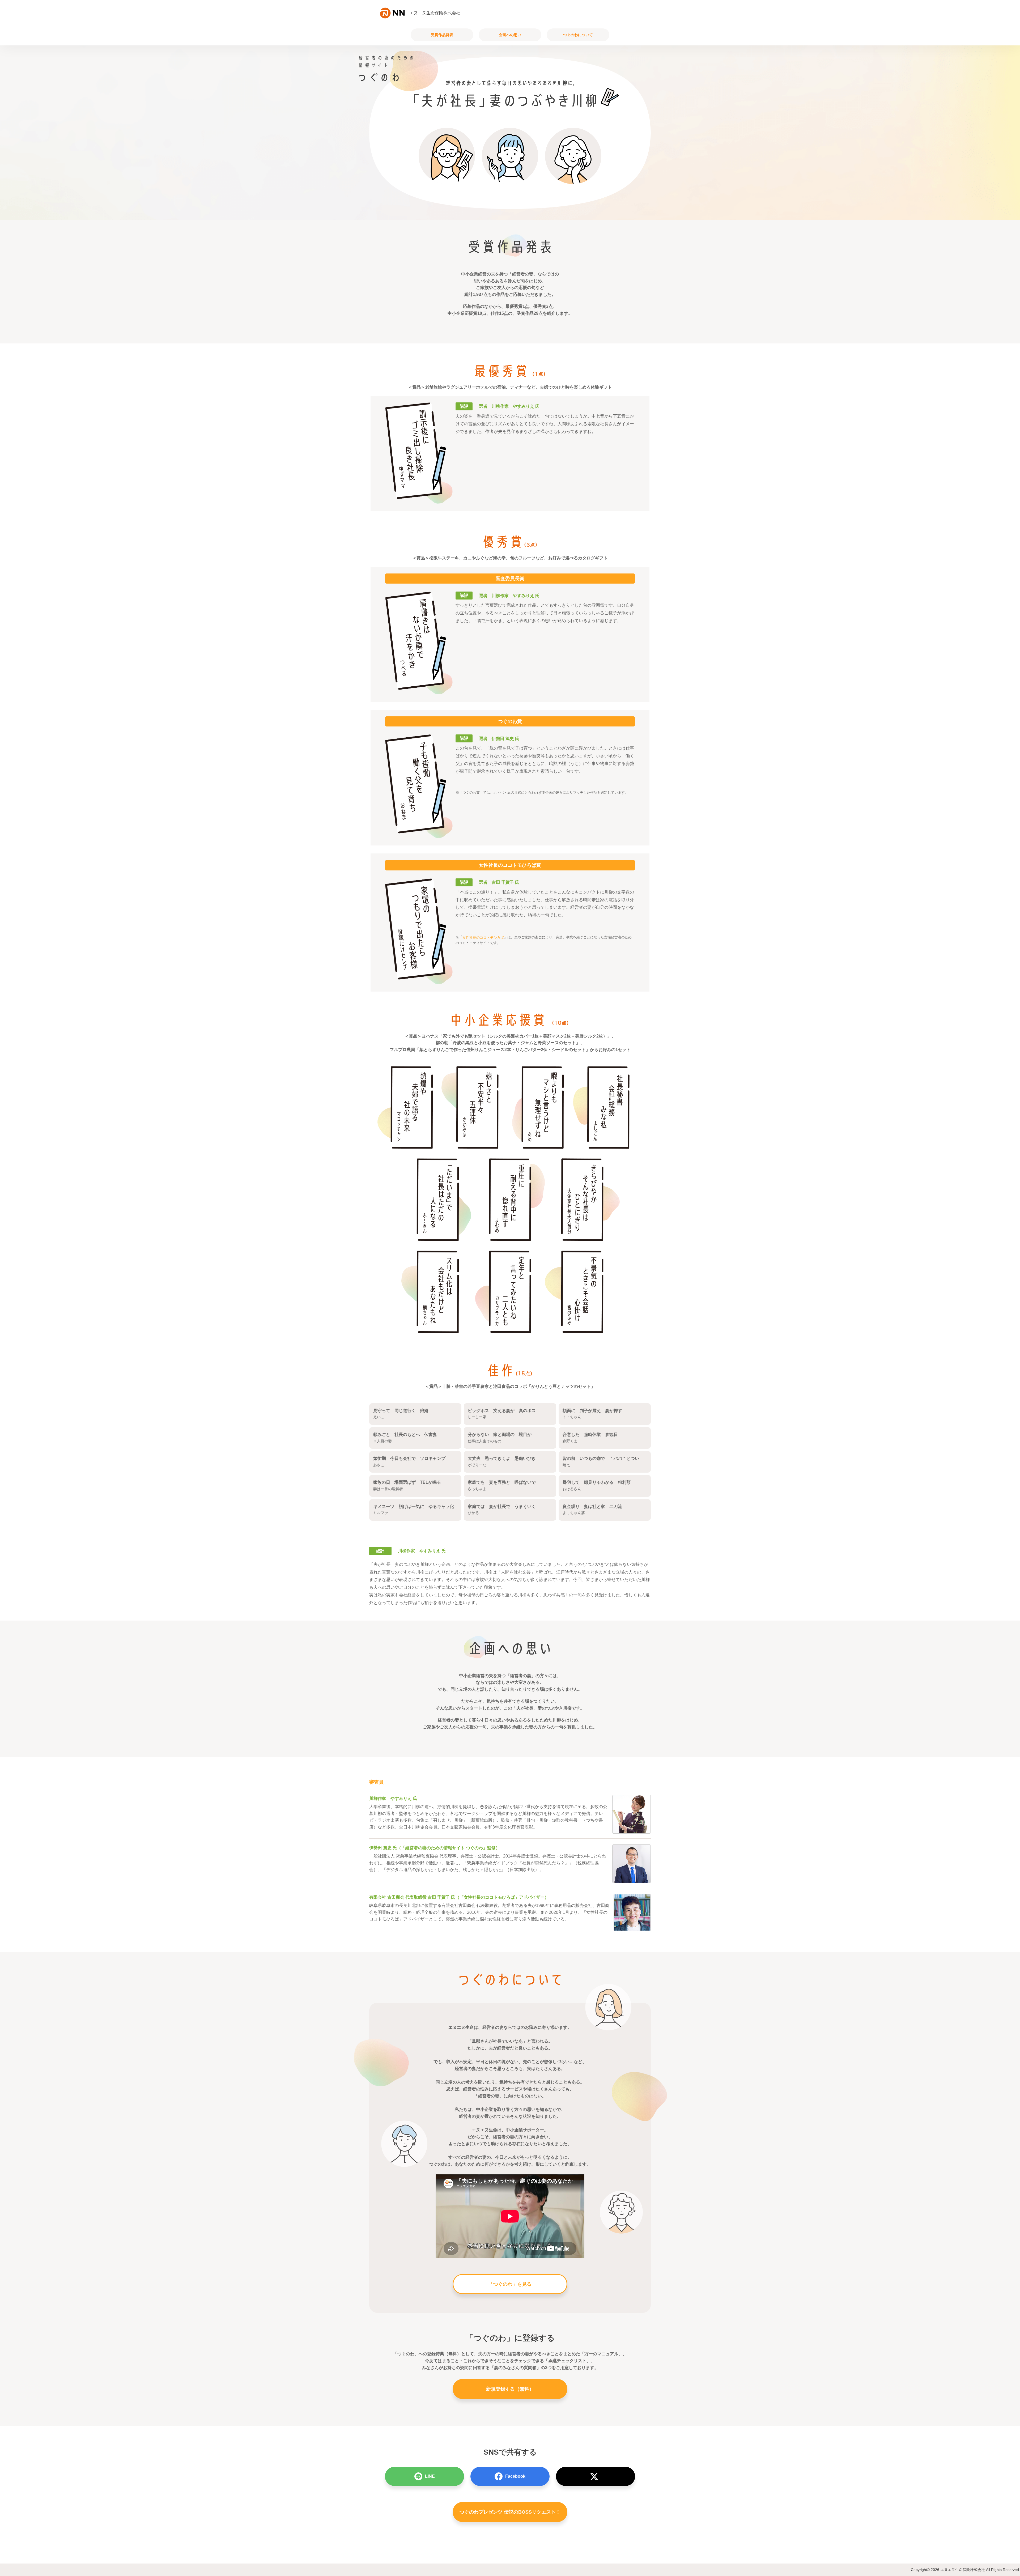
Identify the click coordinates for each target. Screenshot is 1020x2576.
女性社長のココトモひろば (483, 938)
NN (395, 14)
